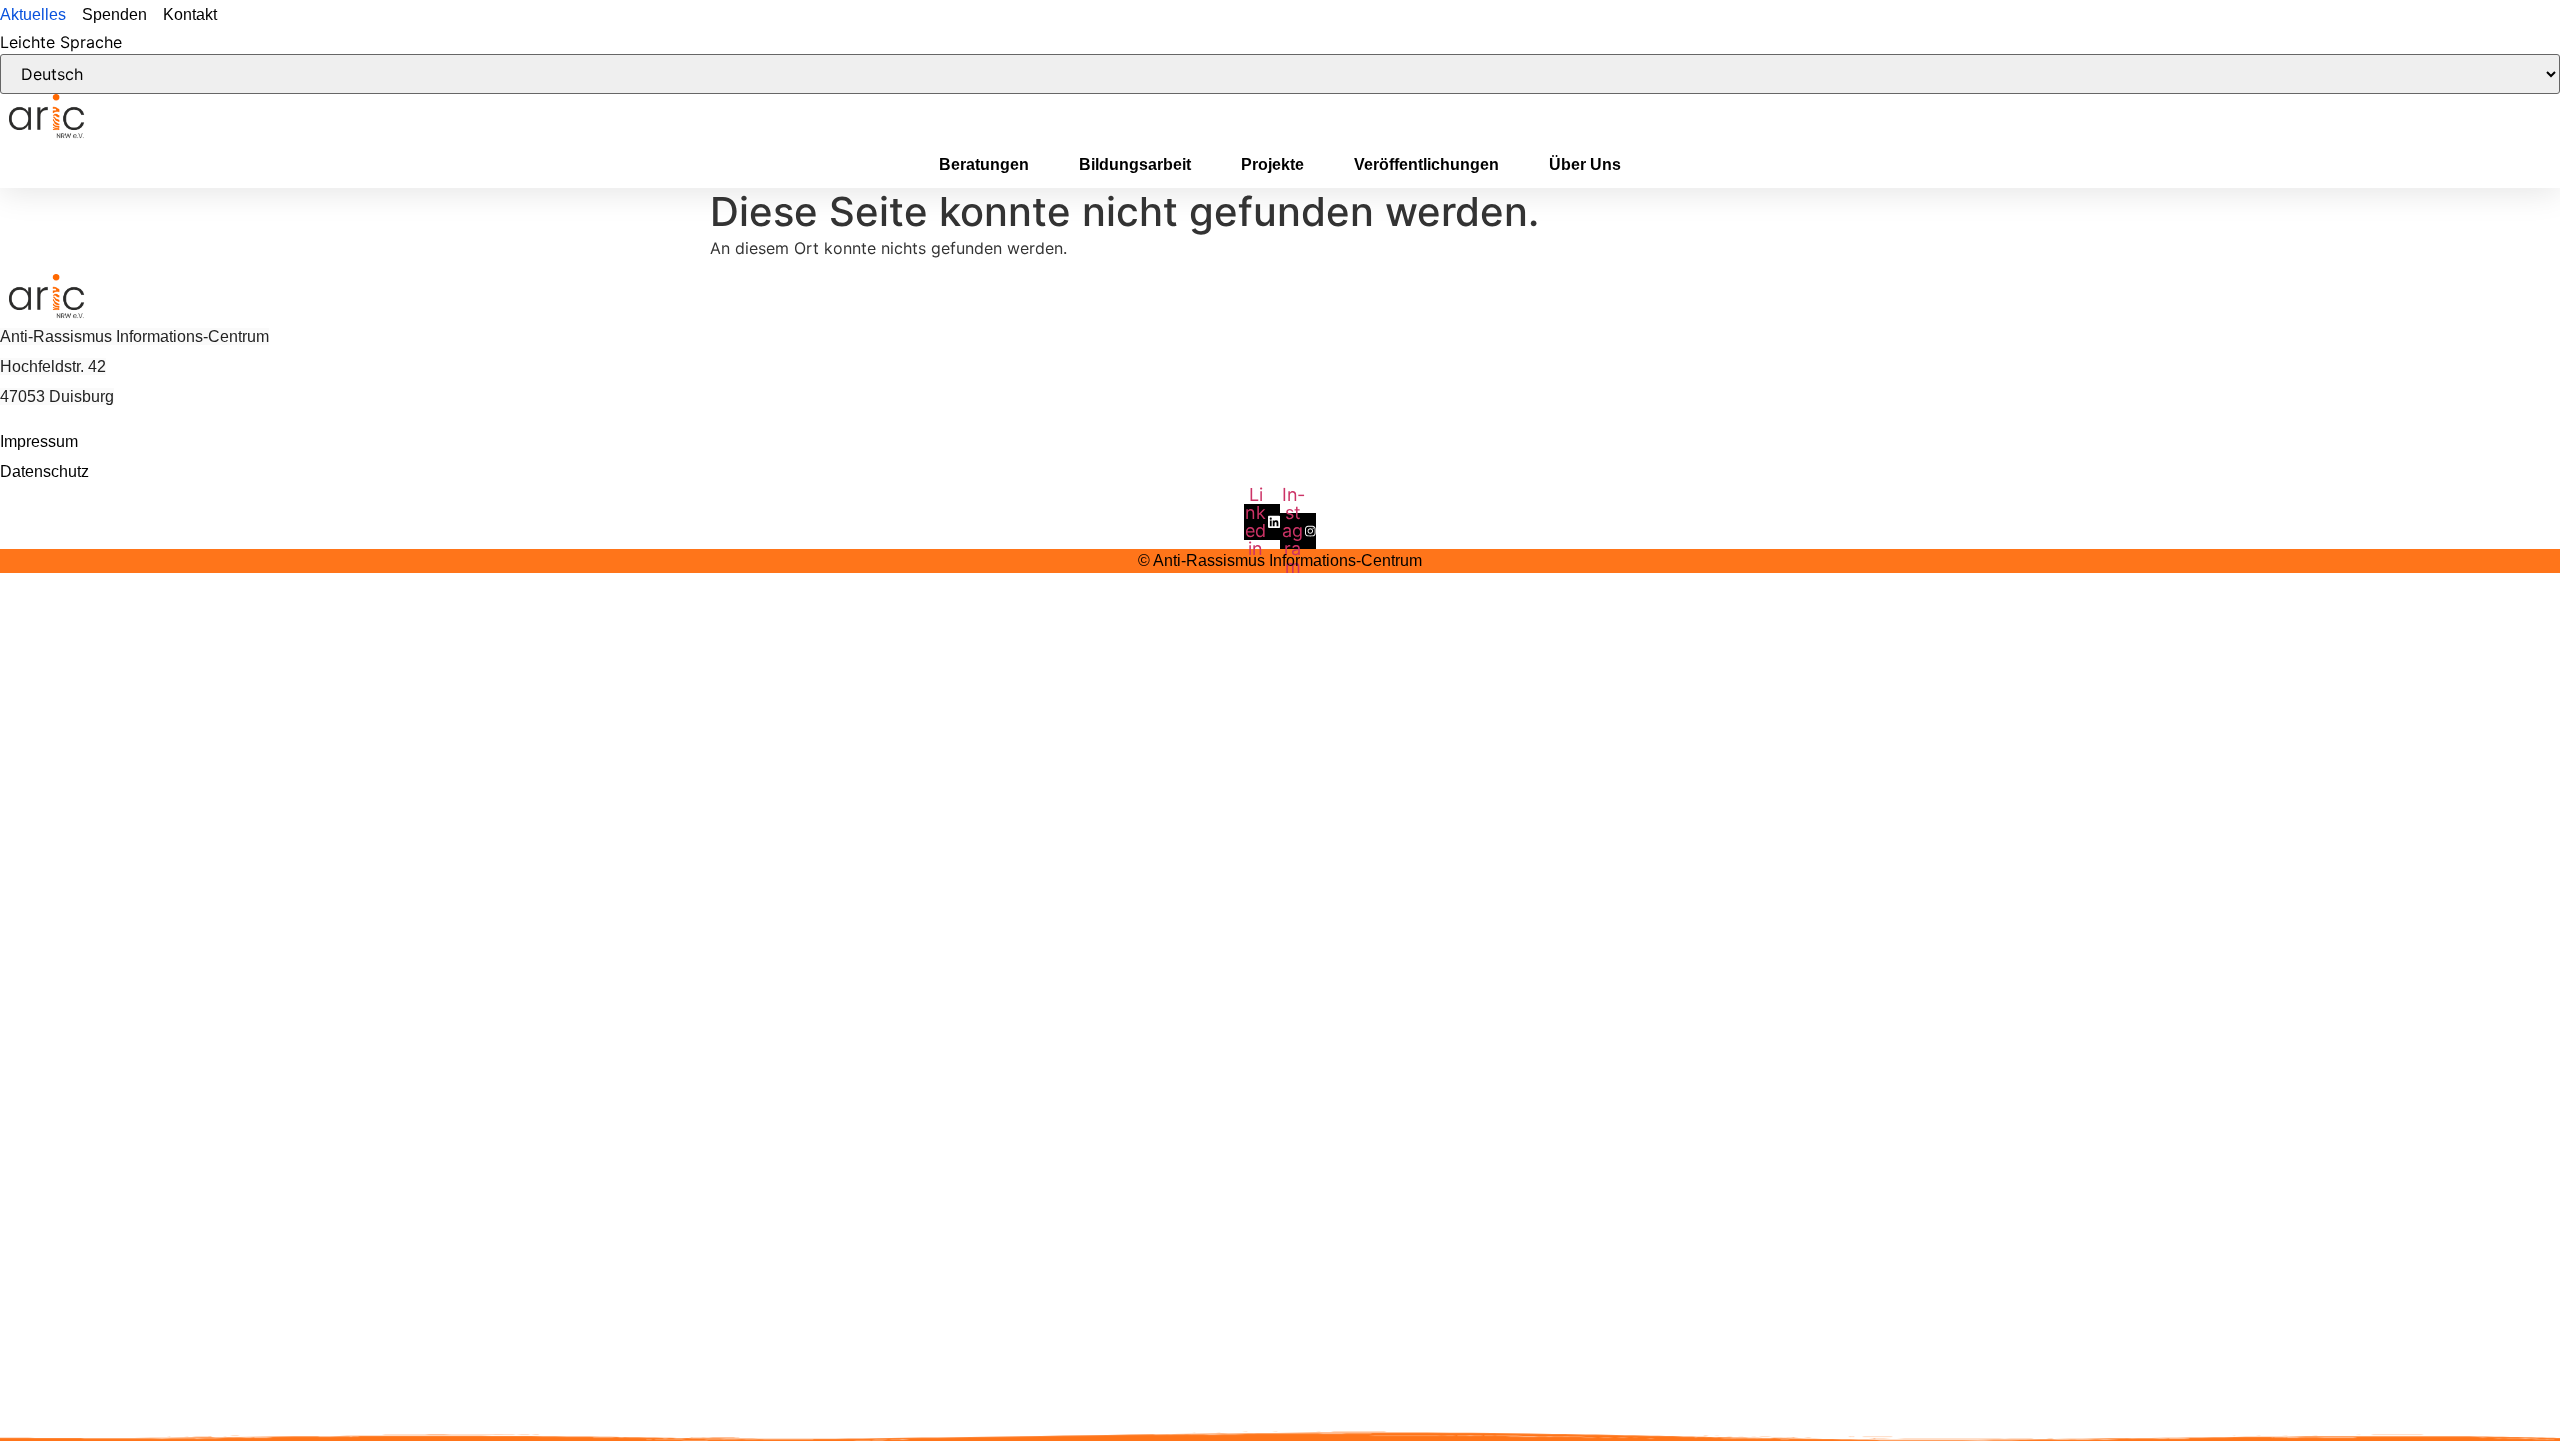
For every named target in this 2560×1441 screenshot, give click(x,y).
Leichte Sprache (61, 42)
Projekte (1272, 164)
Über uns (1585, 164)
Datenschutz (44, 471)
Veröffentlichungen (1426, 164)
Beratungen (984, 164)
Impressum (39, 441)
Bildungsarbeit (1135, 164)
